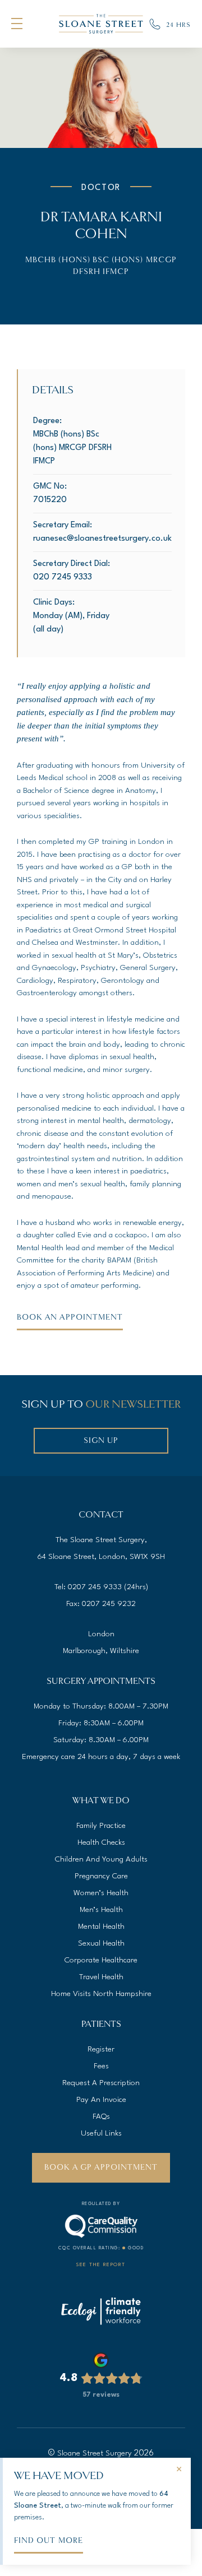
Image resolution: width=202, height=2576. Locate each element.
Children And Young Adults (101, 1859)
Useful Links (101, 2133)
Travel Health (101, 1977)
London (101, 1634)
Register (101, 2049)
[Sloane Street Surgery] (101, 24)
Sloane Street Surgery (95, 2453)
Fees (101, 2066)
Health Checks (101, 1842)
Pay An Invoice (101, 2100)
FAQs (101, 2117)
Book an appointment (70, 1317)
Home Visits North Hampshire (101, 1994)
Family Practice (101, 1826)
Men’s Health (101, 1910)
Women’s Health (101, 1893)
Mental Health (101, 1927)
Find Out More (49, 2540)
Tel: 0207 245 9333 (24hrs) (101, 1587)
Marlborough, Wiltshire (101, 1651)
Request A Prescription (101, 2083)
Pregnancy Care (101, 1876)
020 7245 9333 (63, 577)
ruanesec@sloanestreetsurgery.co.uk (102, 539)
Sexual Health (101, 1943)
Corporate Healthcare (101, 1960)
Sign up (101, 1440)
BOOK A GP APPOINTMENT (101, 2167)
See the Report (101, 2265)
